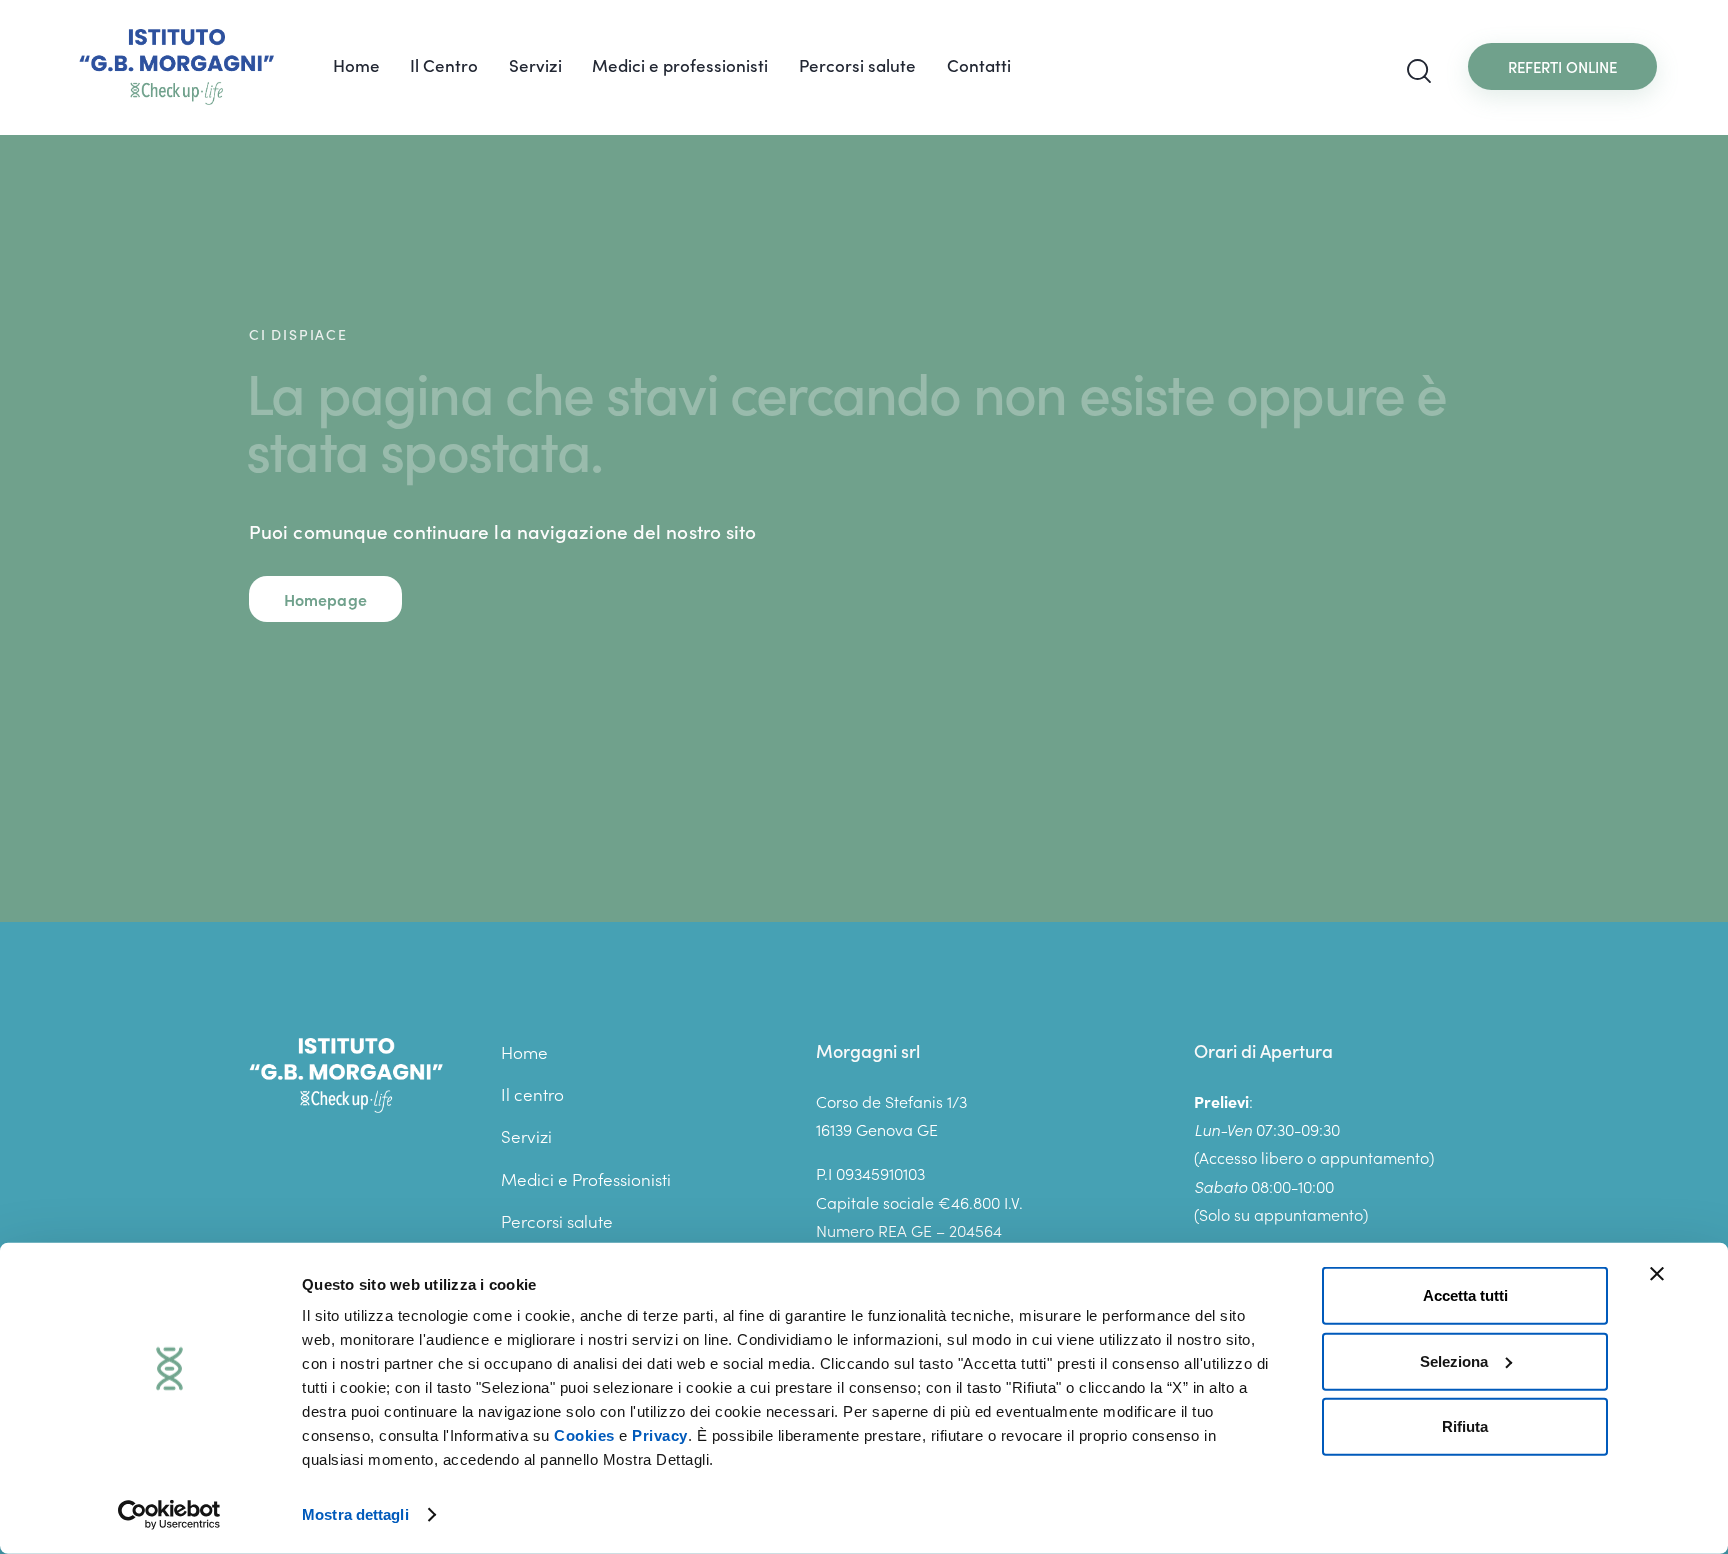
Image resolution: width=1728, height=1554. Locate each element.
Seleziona (1454, 1360)
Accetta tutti (1465, 1295)
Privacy (660, 1435)
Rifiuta (1465, 1426)
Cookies (584, 1435)
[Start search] (1419, 71)
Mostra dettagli (355, 1514)
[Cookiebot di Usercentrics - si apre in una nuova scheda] (169, 1515)
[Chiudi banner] (1657, 1274)
